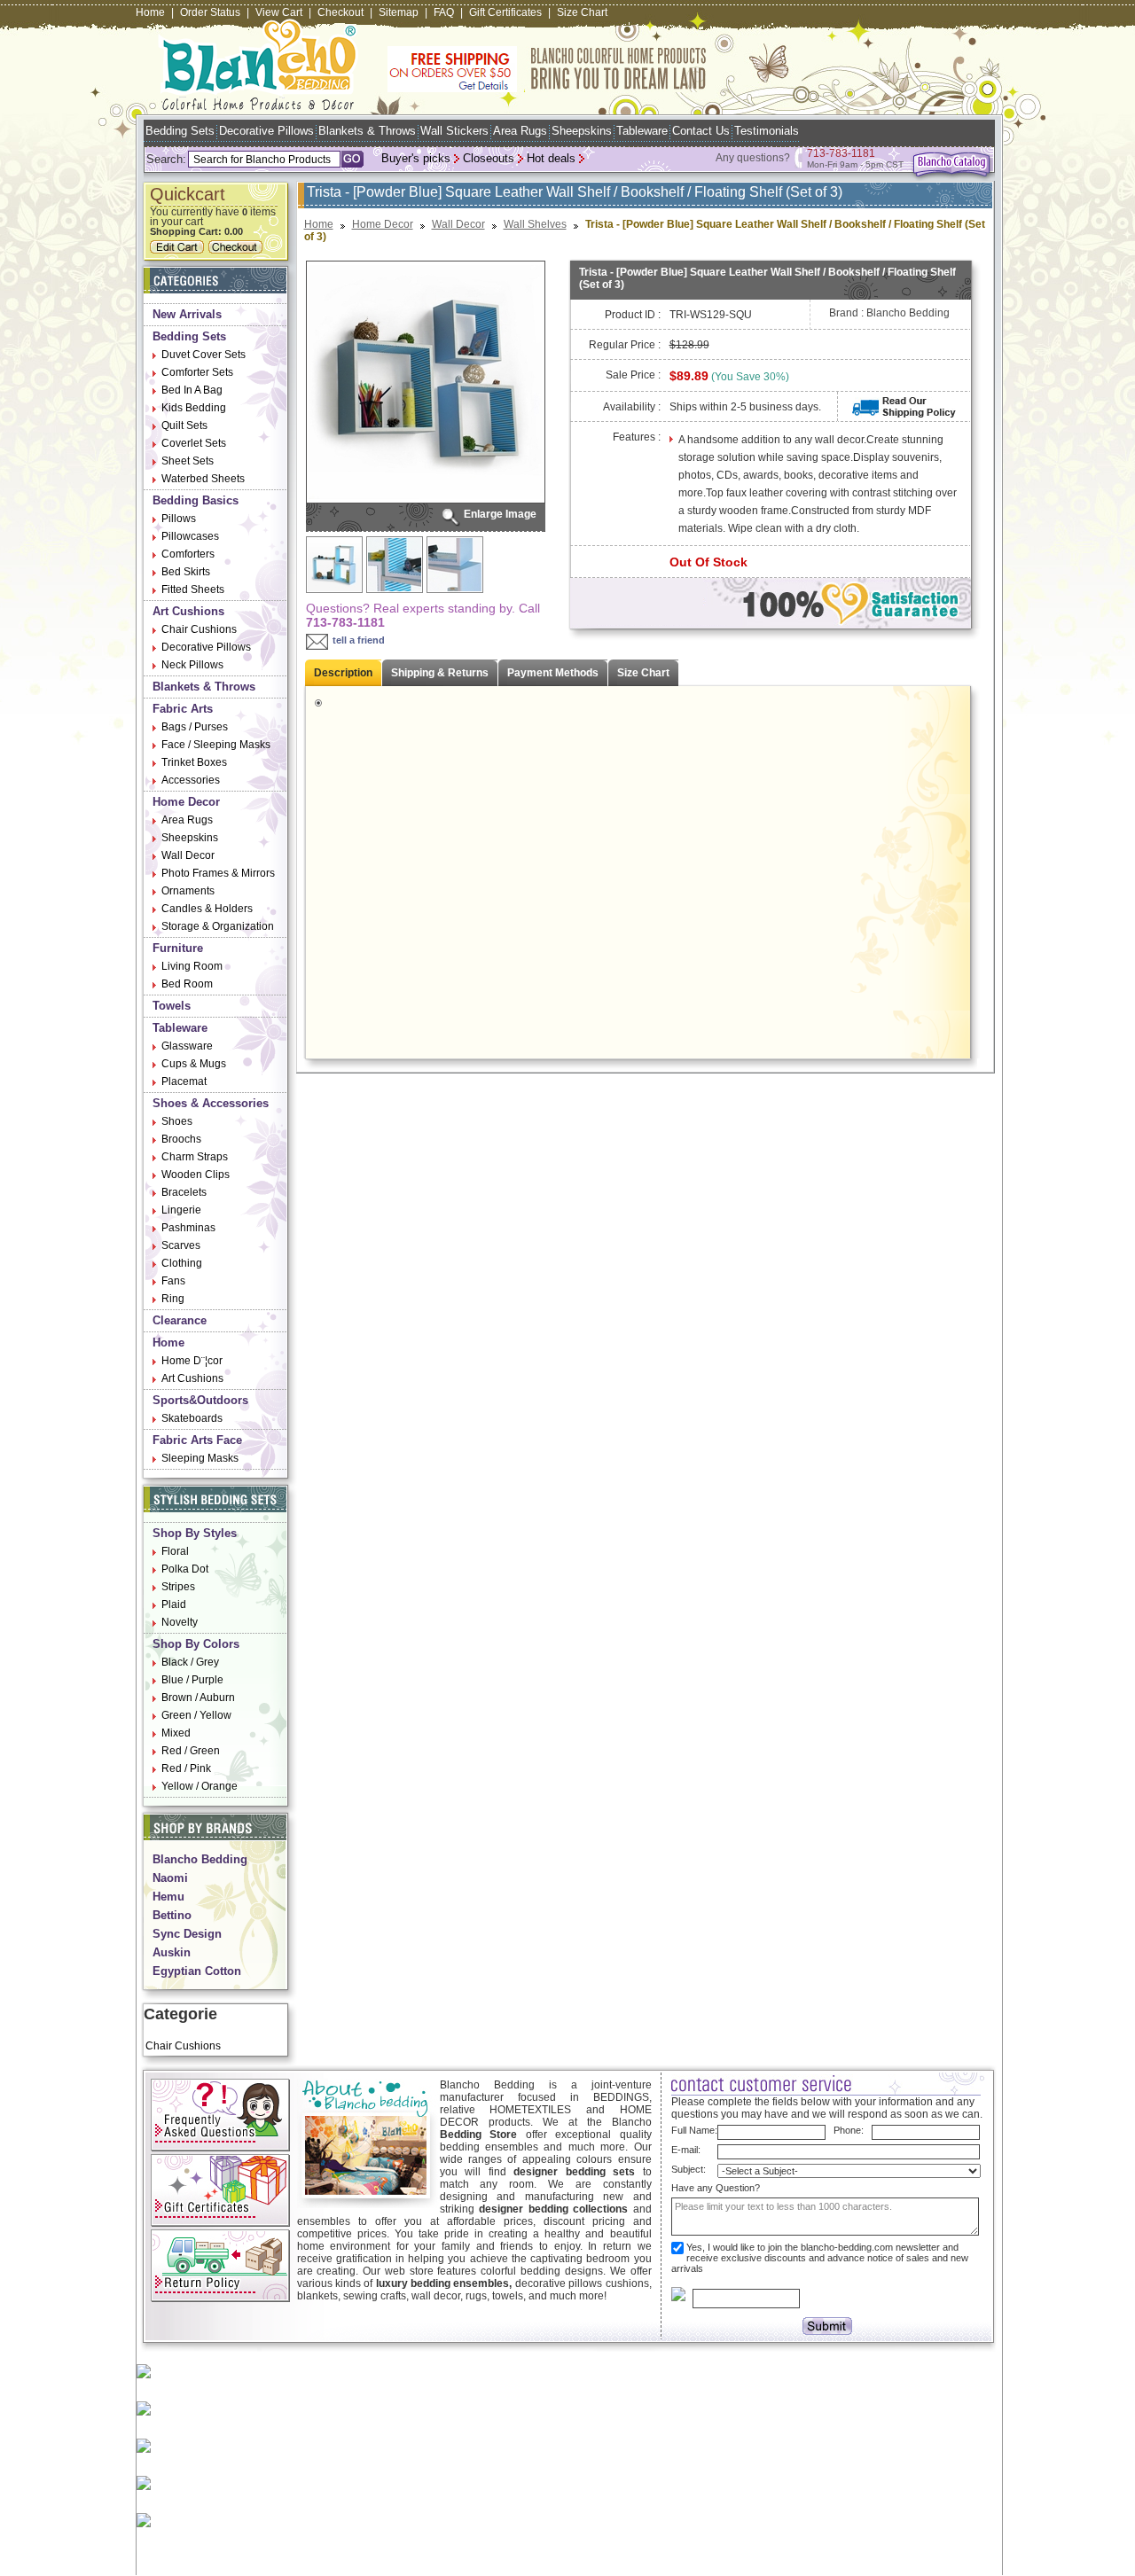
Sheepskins (582, 131)
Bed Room (187, 984)
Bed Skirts (186, 572)
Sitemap (399, 12)
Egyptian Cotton (197, 1971)
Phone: (849, 2130)
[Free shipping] (547, 89)
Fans (173, 1281)
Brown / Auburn (198, 1698)
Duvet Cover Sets (204, 355)
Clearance (180, 1320)
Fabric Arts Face (197, 1440)
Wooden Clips (196, 1175)
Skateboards (192, 1418)
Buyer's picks (416, 158)
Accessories (191, 780)
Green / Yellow (196, 1715)
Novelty (180, 1622)
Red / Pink (186, 1768)
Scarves (181, 1245)
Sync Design (187, 1934)
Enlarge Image (500, 514)
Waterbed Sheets (203, 479)
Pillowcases (190, 536)
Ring (173, 1299)
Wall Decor (188, 855)
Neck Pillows (192, 665)
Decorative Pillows (266, 131)
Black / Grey (190, 1662)
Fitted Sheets (193, 589)
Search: (166, 159)
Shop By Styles (195, 1533)
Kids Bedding (194, 408)
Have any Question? (716, 2188)
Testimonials (767, 131)
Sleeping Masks (200, 1458)
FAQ (444, 12)
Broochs (181, 1139)
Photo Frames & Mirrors (218, 873)
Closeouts (489, 158)
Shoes (177, 1121)
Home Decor (186, 802)
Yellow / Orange (200, 1786)
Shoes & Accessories (211, 1103)
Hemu (168, 1897)
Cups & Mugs (194, 1064)
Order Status (210, 12)
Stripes (178, 1587)
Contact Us (701, 131)
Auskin (172, 1952)
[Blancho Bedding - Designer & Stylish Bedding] (258, 105)
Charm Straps (195, 1157)
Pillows (179, 519)
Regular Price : (625, 345)
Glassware (187, 1046)
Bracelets (184, 1192)
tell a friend (359, 640)
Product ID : (633, 315)
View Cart (279, 12)
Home (150, 12)
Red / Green (191, 1751)
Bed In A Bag (192, 390)
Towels (172, 1006)
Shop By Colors (196, 1644)
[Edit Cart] (179, 250)
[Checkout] (238, 250)
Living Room (192, 966)
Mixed (176, 1733)
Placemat (184, 1081)
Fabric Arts (183, 709)
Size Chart (582, 12)
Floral (175, 1551)
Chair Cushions (199, 629)
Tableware (642, 131)
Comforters (188, 554)
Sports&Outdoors (200, 1400)
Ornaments (188, 891)
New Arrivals (187, 314)
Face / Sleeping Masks (216, 745)
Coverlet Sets (194, 443)
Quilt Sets (184, 425)
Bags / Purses (195, 727)
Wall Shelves (535, 224)
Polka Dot (185, 1569)
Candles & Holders (207, 909)
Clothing (182, 1263)
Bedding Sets (180, 131)
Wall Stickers (454, 131)
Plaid (174, 1604)
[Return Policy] (220, 2299)
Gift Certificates (505, 12)
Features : (637, 437)
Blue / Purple (192, 1680)
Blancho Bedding (200, 1859)
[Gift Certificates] (220, 2223)
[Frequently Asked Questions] (220, 2148)
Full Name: (694, 2130)
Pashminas (188, 1228)
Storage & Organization (218, 926)
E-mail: (686, 2150)
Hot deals (551, 158)
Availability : (632, 407)
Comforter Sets (197, 372)
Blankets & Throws (367, 131)
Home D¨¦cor (192, 1361)
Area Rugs (520, 131)
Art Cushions (188, 611)
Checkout (340, 12)
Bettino (172, 1915)
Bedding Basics (196, 500)
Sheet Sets (188, 461)
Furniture (178, 948)
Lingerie (181, 1210)
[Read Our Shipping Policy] (904, 414)
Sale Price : (633, 375)
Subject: (689, 2169)
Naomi (170, 1878)
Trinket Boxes (194, 762)
